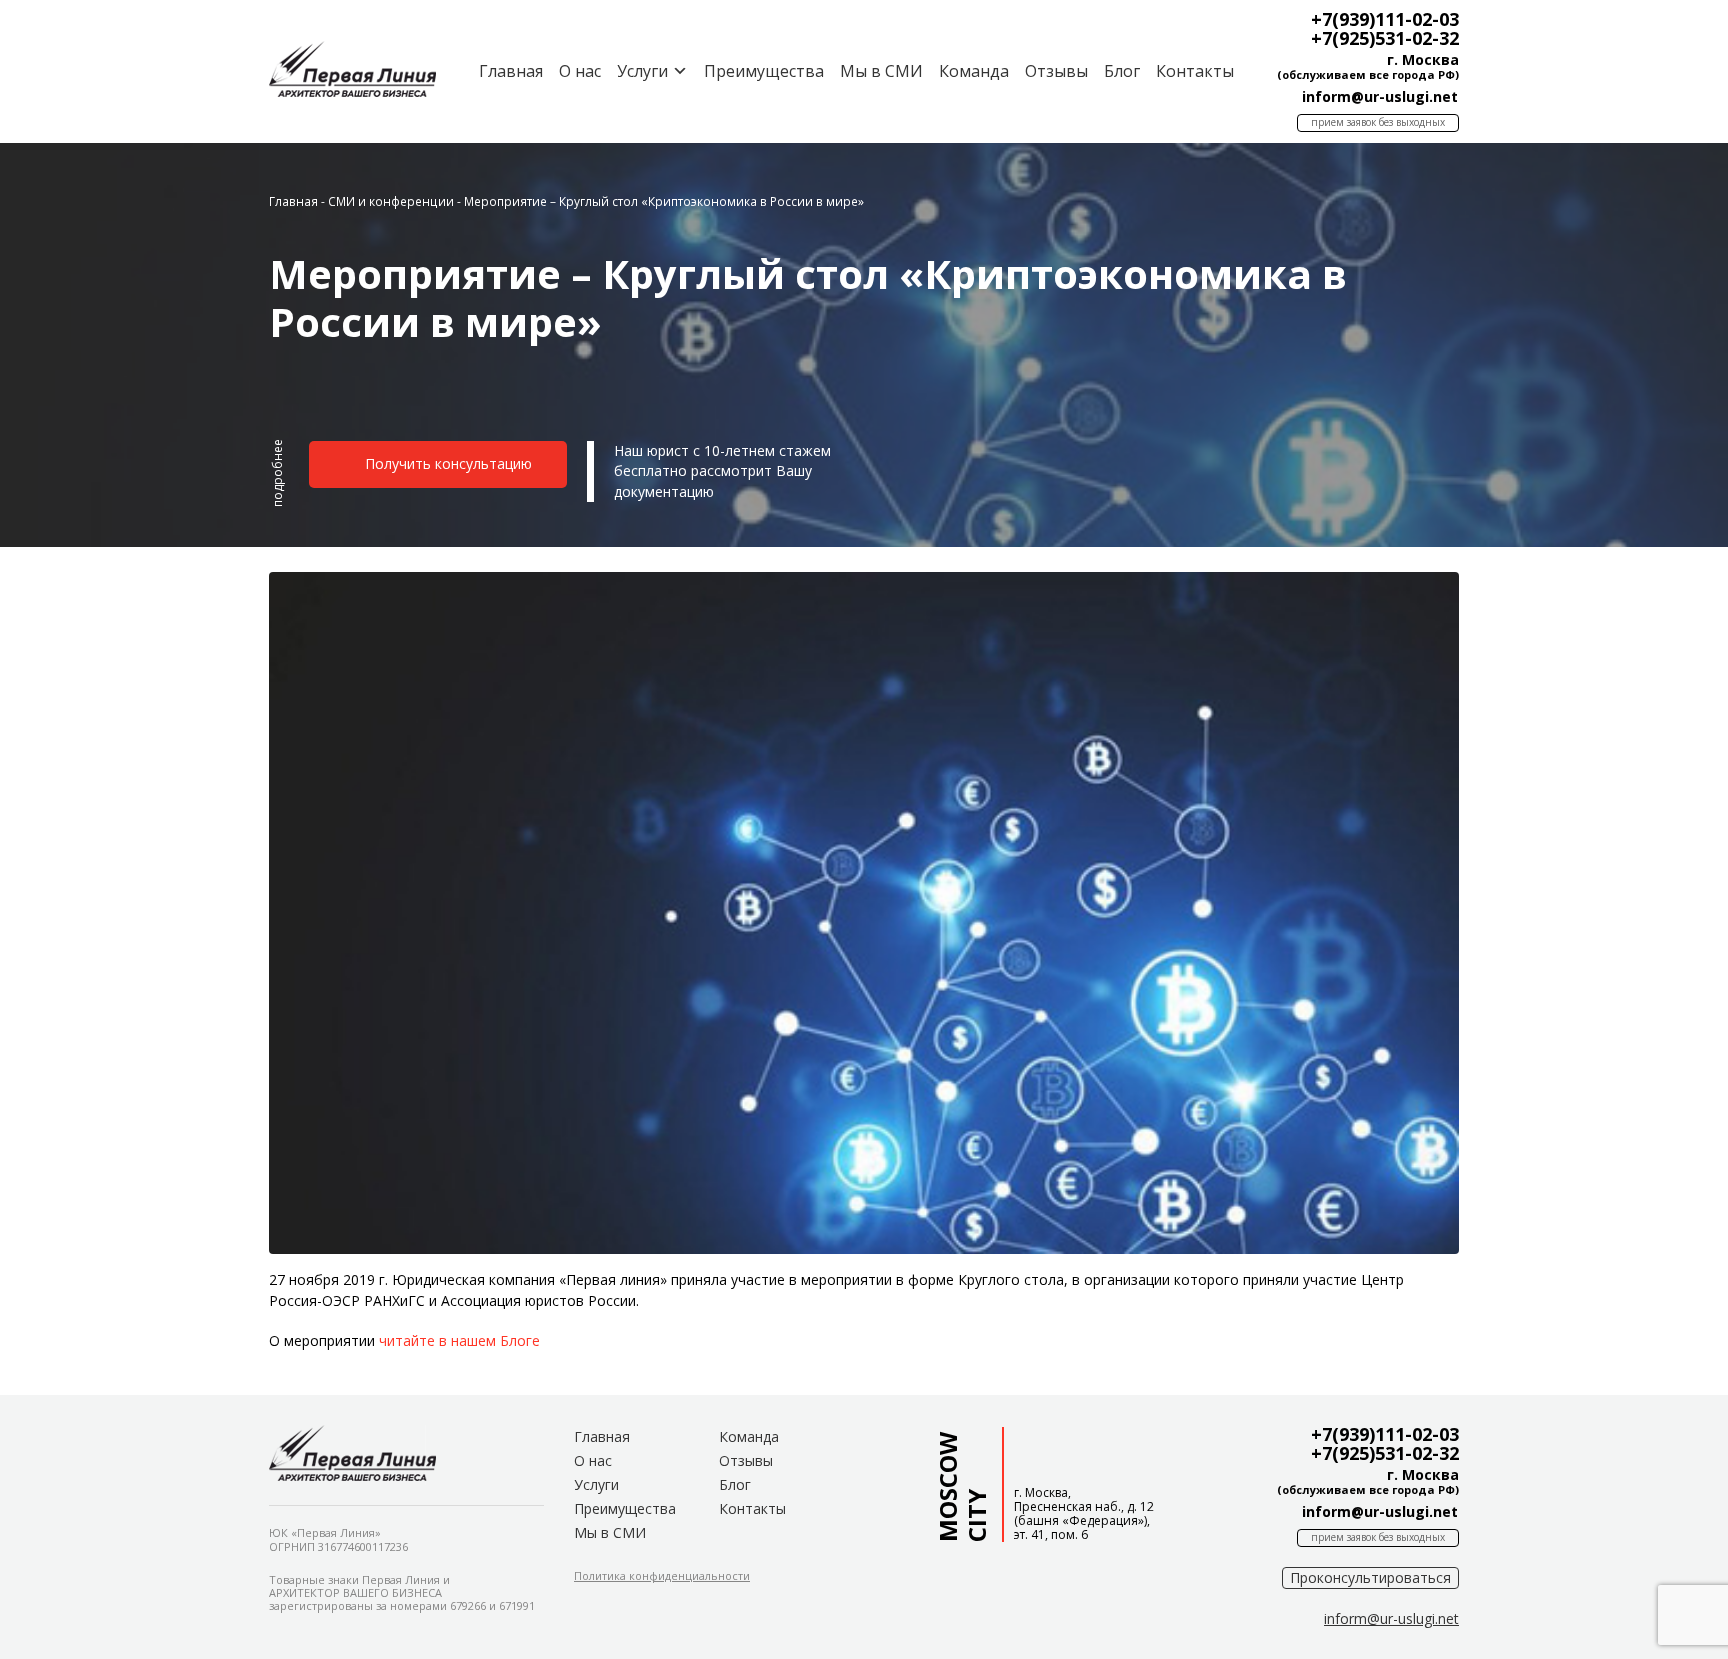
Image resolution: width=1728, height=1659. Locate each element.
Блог (1122, 71)
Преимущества (764, 71)
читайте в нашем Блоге (459, 1340)
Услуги (596, 1484)
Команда (974, 71)
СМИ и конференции (391, 201)
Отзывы (1056, 71)
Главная (511, 71)
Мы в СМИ (881, 71)
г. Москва (1423, 59)
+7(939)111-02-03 (1385, 19)
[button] (278, 481)
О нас (580, 71)
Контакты (1195, 71)
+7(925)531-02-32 (1385, 38)
